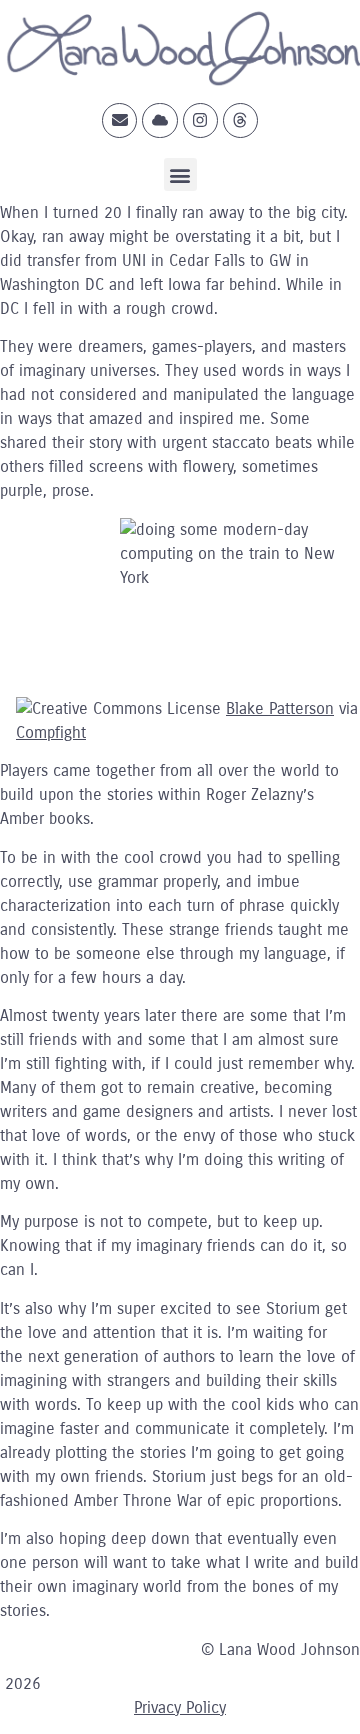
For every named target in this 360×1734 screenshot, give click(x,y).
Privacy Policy (180, 1707)
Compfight (51, 732)
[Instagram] (200, 120)
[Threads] (240, 120)
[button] (180, 174)
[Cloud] (159, 120)
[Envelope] (119, 120)
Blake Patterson (280, 708)
